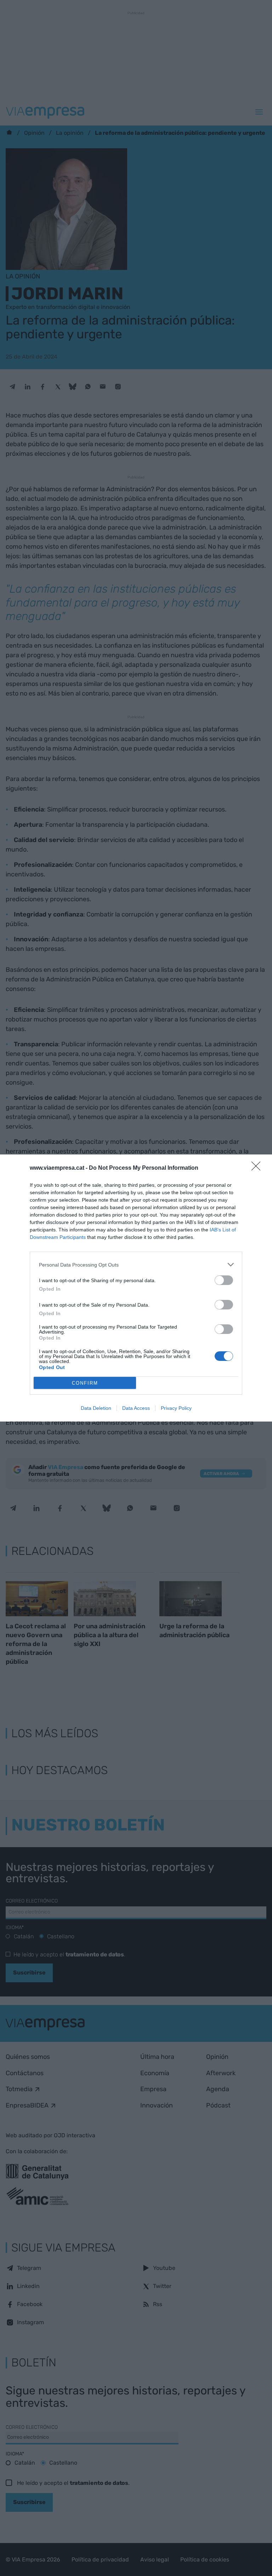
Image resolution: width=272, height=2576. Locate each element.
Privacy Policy (176, 1408)
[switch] (224, 1280)
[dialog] (136, 1288)
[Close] (258, 1168)
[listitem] (136, 1265)
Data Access (136, 1408)
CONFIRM (85, 1383)
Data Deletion (96, 1408)
